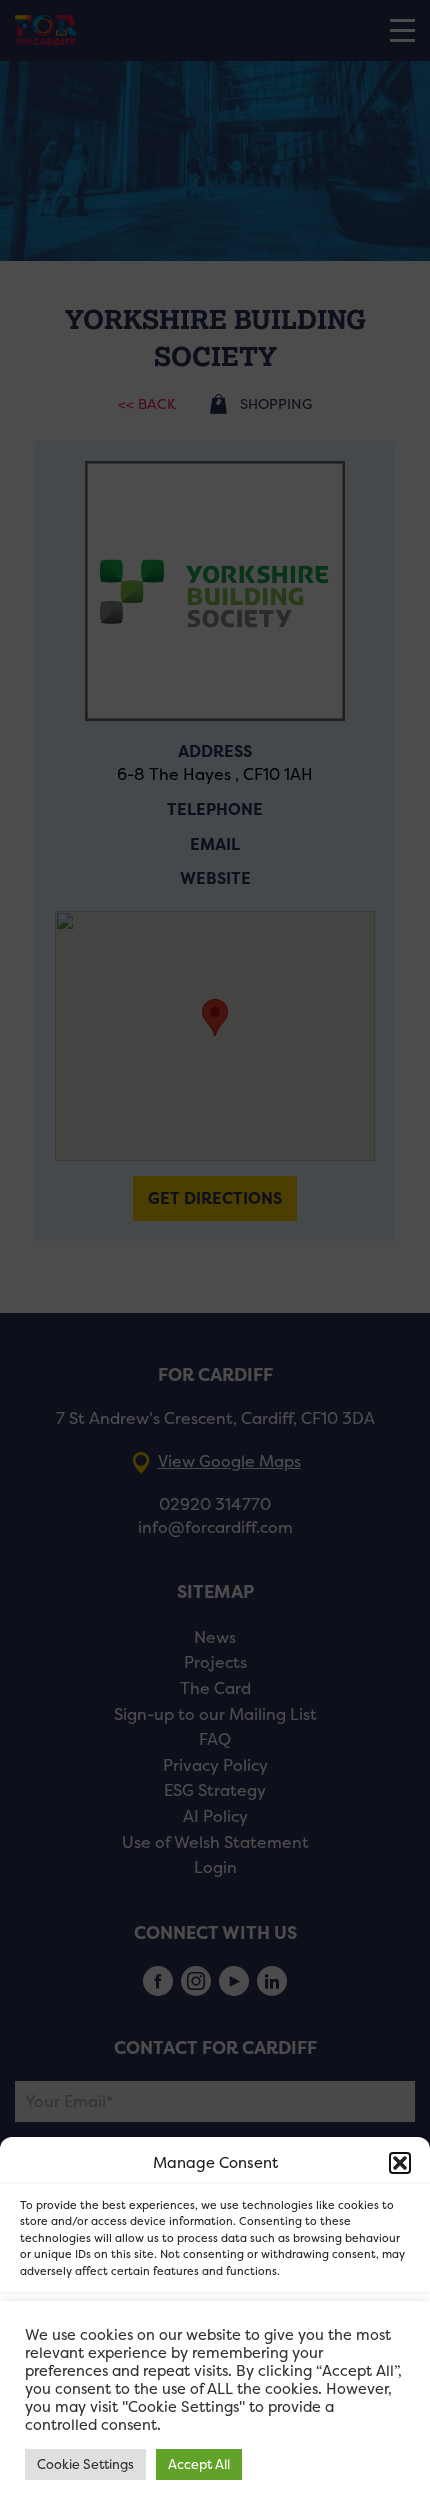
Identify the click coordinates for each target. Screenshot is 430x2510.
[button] (400, 2163)
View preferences (215, 2439)
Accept (215, 2329)
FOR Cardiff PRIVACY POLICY (127, 2484)
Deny (215, 2384)
